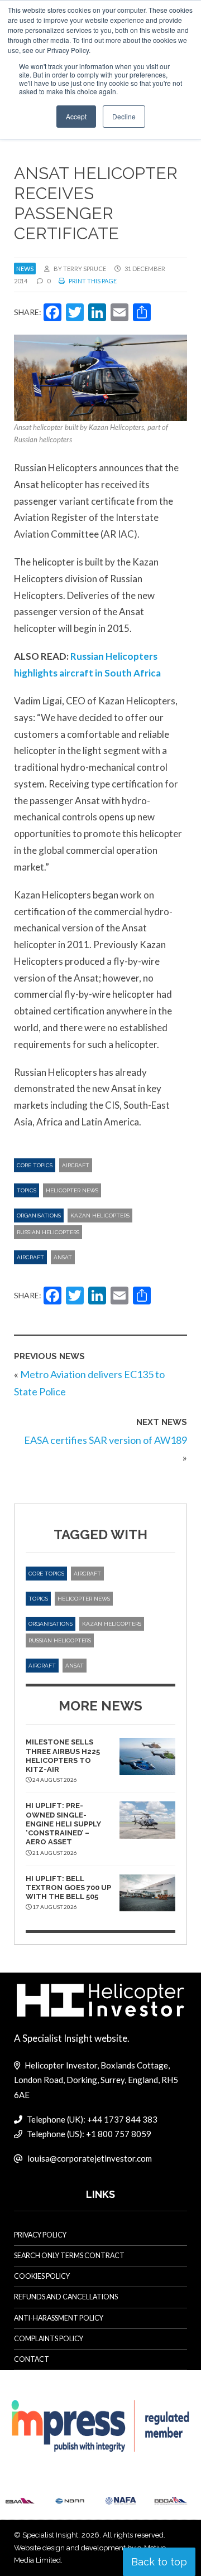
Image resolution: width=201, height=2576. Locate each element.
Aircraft (76, 1165)
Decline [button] (124, 116)
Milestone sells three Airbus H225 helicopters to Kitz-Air (63, 1756)
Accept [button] (76, 116)
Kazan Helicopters (100, 1215)
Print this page (92, 281)
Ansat (63, 1257)
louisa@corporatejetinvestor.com (90, 2158)
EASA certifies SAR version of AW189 (106, 1440)
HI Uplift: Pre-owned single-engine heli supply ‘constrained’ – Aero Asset (63, 1824)
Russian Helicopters (48, 1232)
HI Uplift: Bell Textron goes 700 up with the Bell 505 (68, 1888)
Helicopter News (72, 1190)
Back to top (159, 2562)
